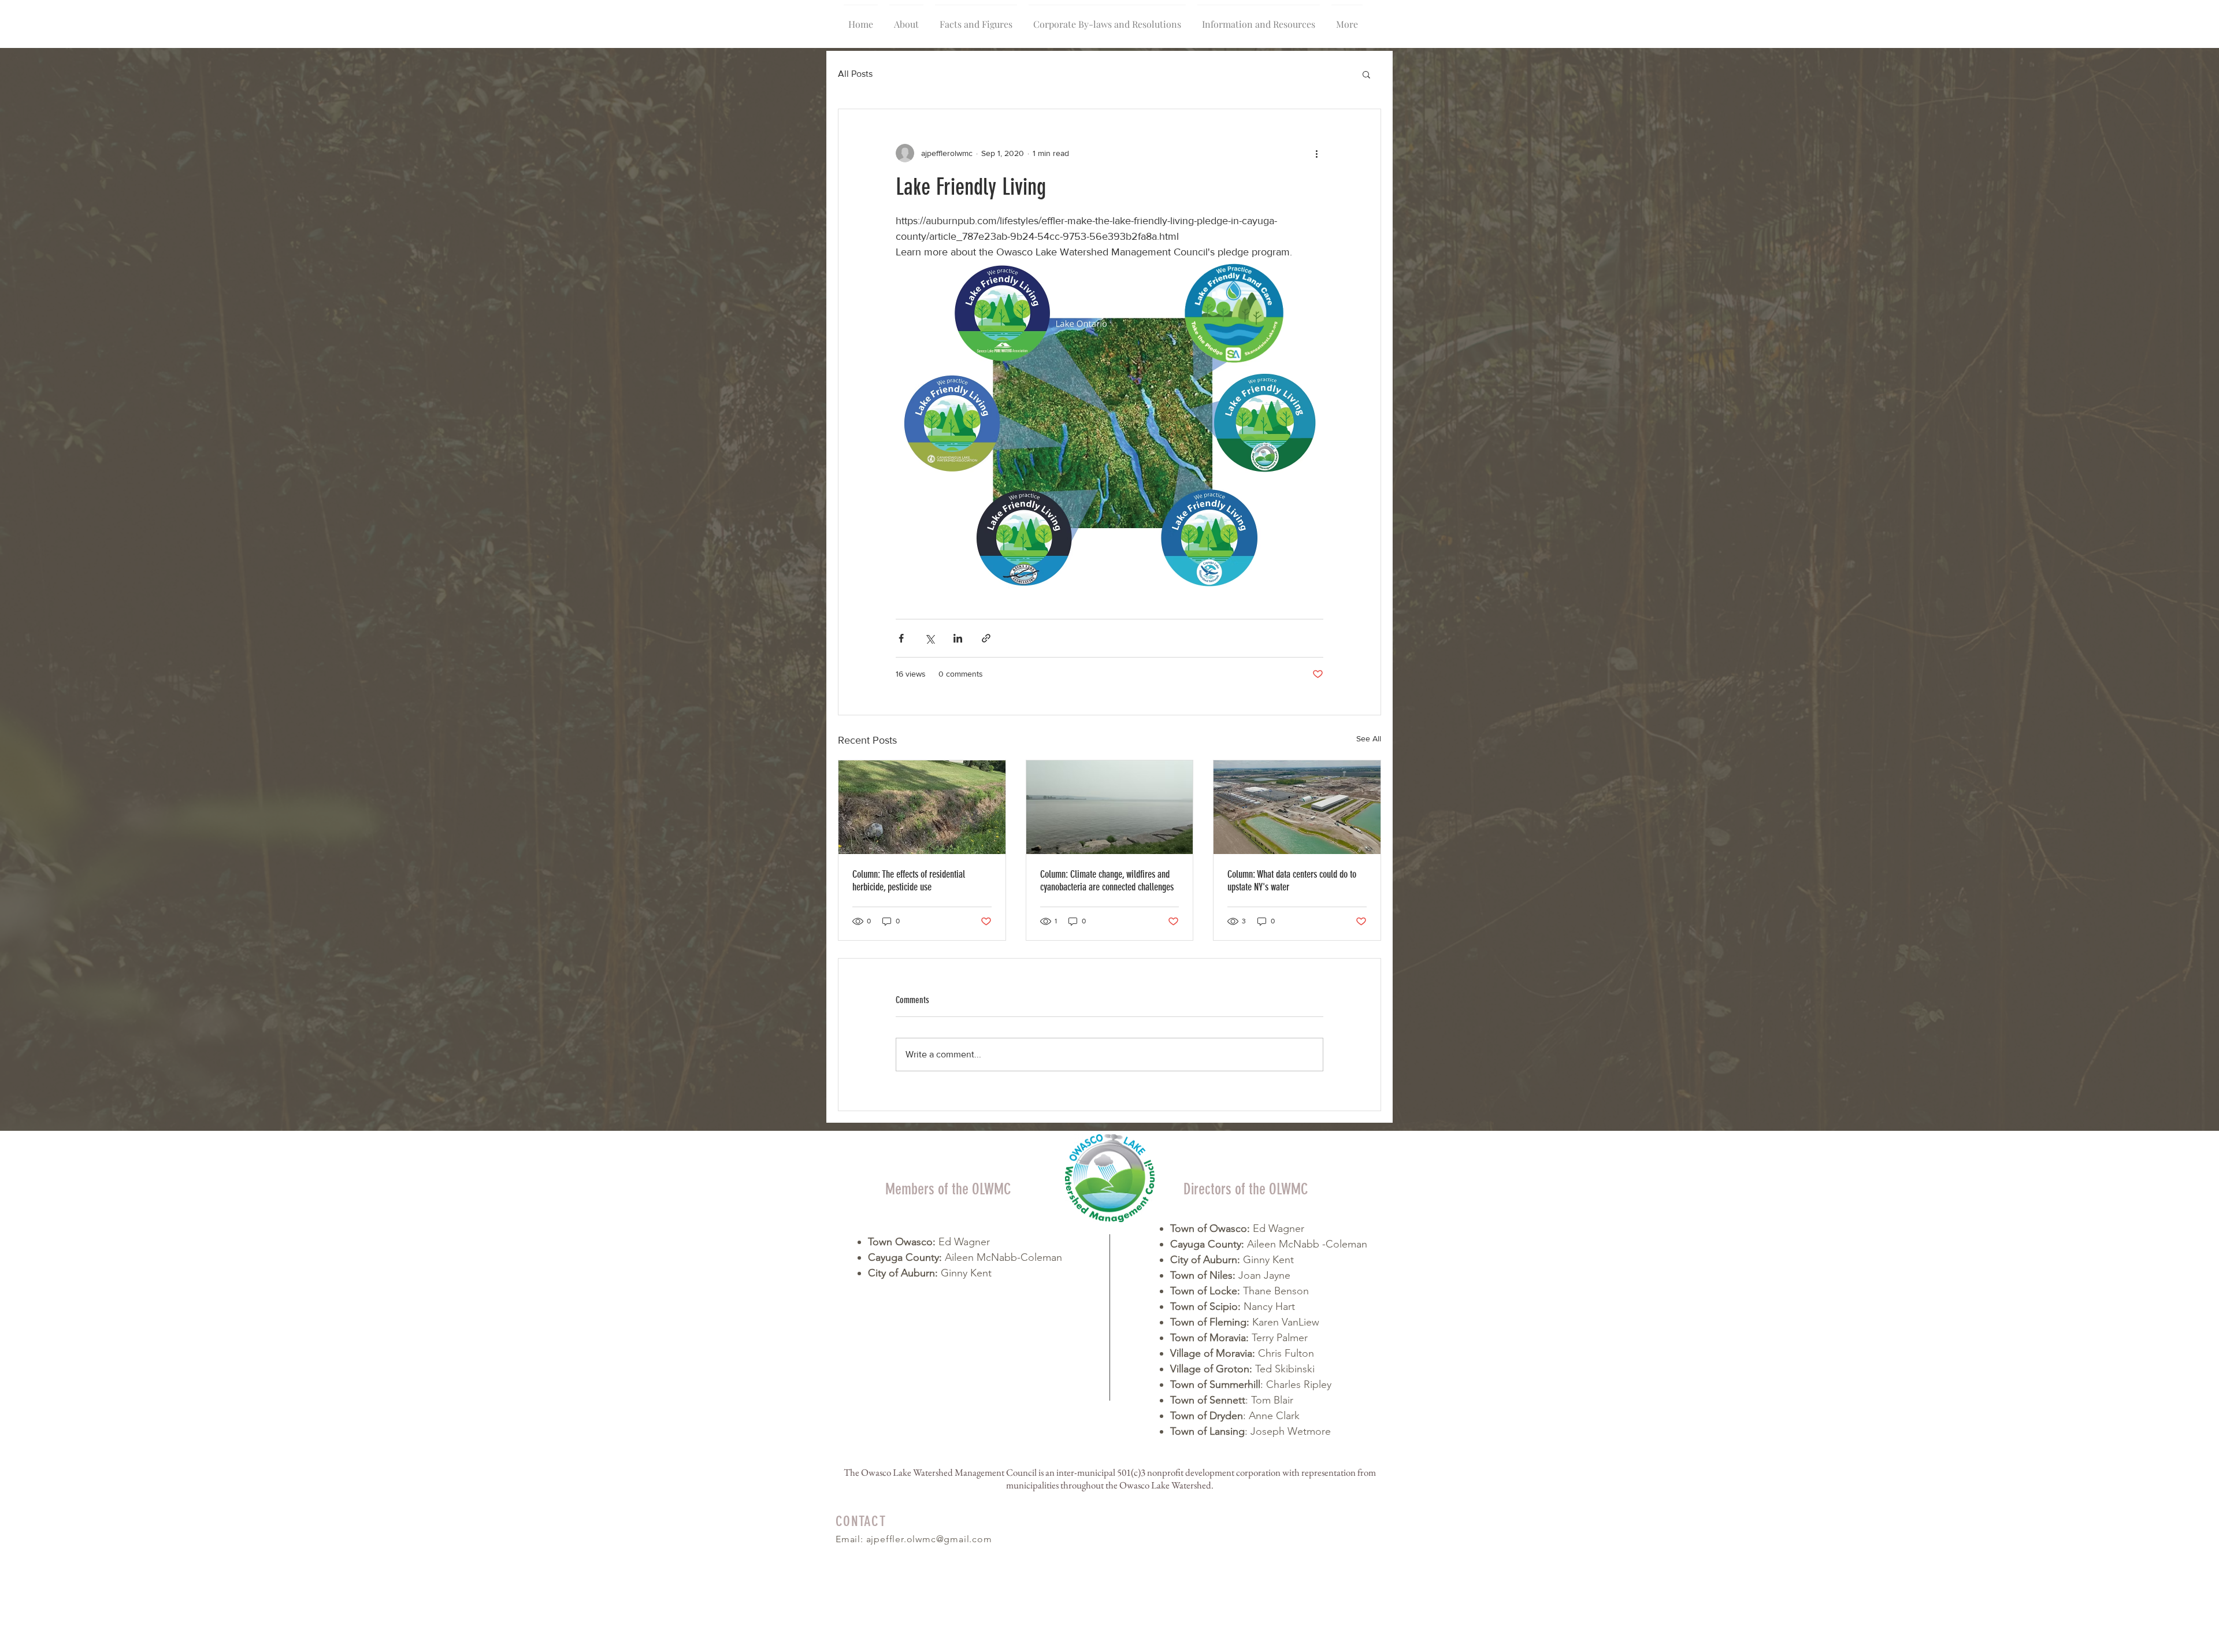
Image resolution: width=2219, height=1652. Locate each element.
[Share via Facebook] (901, 638)
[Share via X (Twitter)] (929, 638)
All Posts (855, 74)
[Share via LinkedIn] (958, 638)
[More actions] (1316, 153)
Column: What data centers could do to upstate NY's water (1292, 881)
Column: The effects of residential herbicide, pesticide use (909, 881)
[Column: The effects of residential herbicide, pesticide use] (922, 807)
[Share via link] (986, 638)
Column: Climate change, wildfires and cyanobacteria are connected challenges (1107, 881)
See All (1369, 738)
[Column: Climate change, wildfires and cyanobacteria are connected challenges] (1110, 807)
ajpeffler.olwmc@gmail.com (929, 1539)
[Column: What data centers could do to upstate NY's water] (1297, 807)
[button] (1366, 74)
